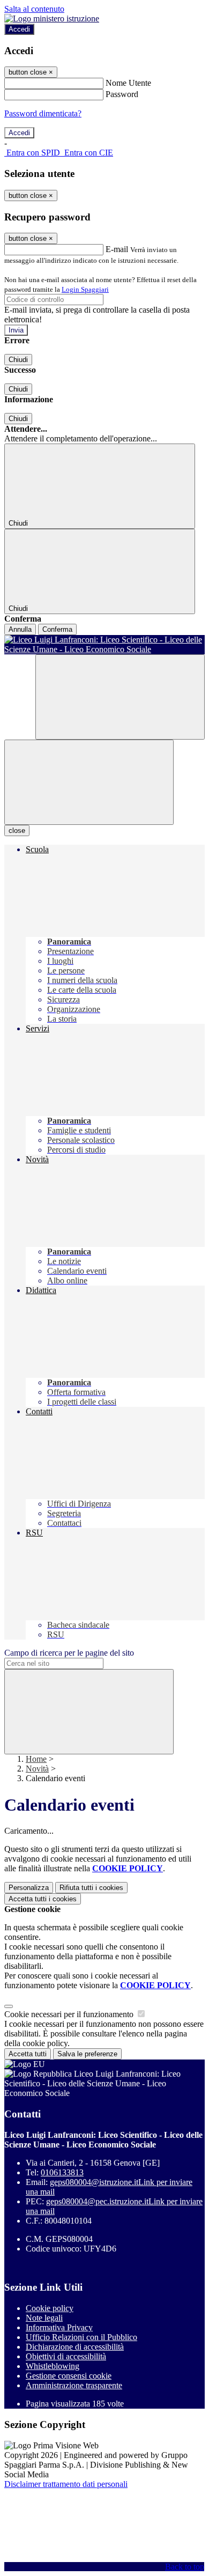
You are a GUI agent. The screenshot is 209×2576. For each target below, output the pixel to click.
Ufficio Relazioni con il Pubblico (81, 2337)
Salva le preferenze (87, 2054)
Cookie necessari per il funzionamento (70, 2014)
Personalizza (29, 1888)
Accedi (19, 29)
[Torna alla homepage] (104, 645)
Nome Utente (128, 83)
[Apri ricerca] (120, 697)
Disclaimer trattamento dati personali (66, 2484)
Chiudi (18, 360)
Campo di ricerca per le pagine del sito (69, 1653)
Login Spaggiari (85, 289)
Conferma (57, 629)
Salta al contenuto (34, 9)
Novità (37, 1769)
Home (36, 1759)
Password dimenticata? (43, 113)
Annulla (20, 629)
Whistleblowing (53, 2366)
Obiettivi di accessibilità (66, 2356)
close (17, 831)
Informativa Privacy (59, 2327)
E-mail (117, 249)
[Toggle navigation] (89, 782)
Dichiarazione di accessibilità (75, 2347)
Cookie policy (50, 2308)
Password (122, 94)
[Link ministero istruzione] (52, 19)
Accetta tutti (43, 1899)
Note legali (44, 2318)
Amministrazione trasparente (74, 2385)
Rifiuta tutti (91, 1888)
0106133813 (62, 2172)
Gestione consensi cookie (69, 2376)
